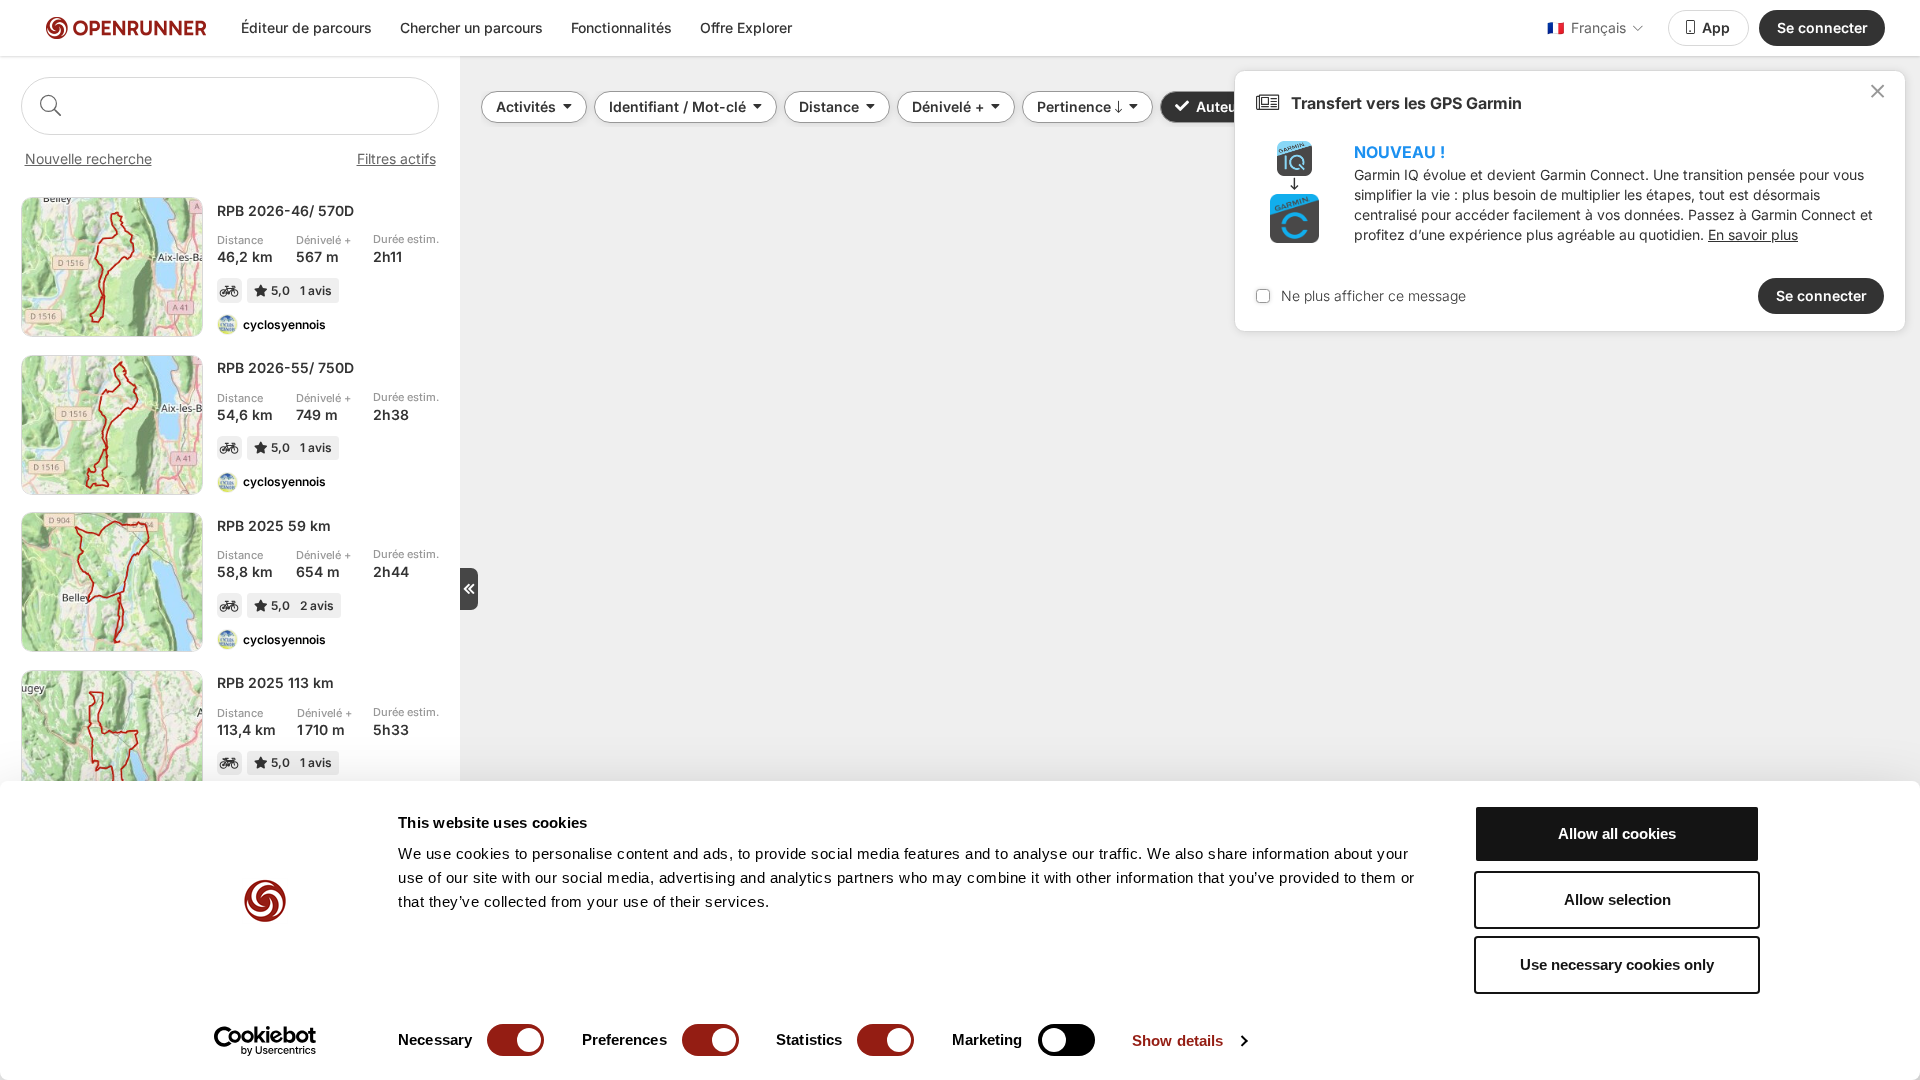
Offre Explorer (746, 27)
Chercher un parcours (471, 27)
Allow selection (1617, 899)
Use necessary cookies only (1617, 964)
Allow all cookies (1617, 833)
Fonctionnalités (621, 27)
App (1716, 27)
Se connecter (1822, 27)
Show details (1177, 1040)
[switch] (710, 1040)
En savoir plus (1753, 234)
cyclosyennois (284, 324)
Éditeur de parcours (306, 27)
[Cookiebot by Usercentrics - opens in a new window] (265, 1041)
